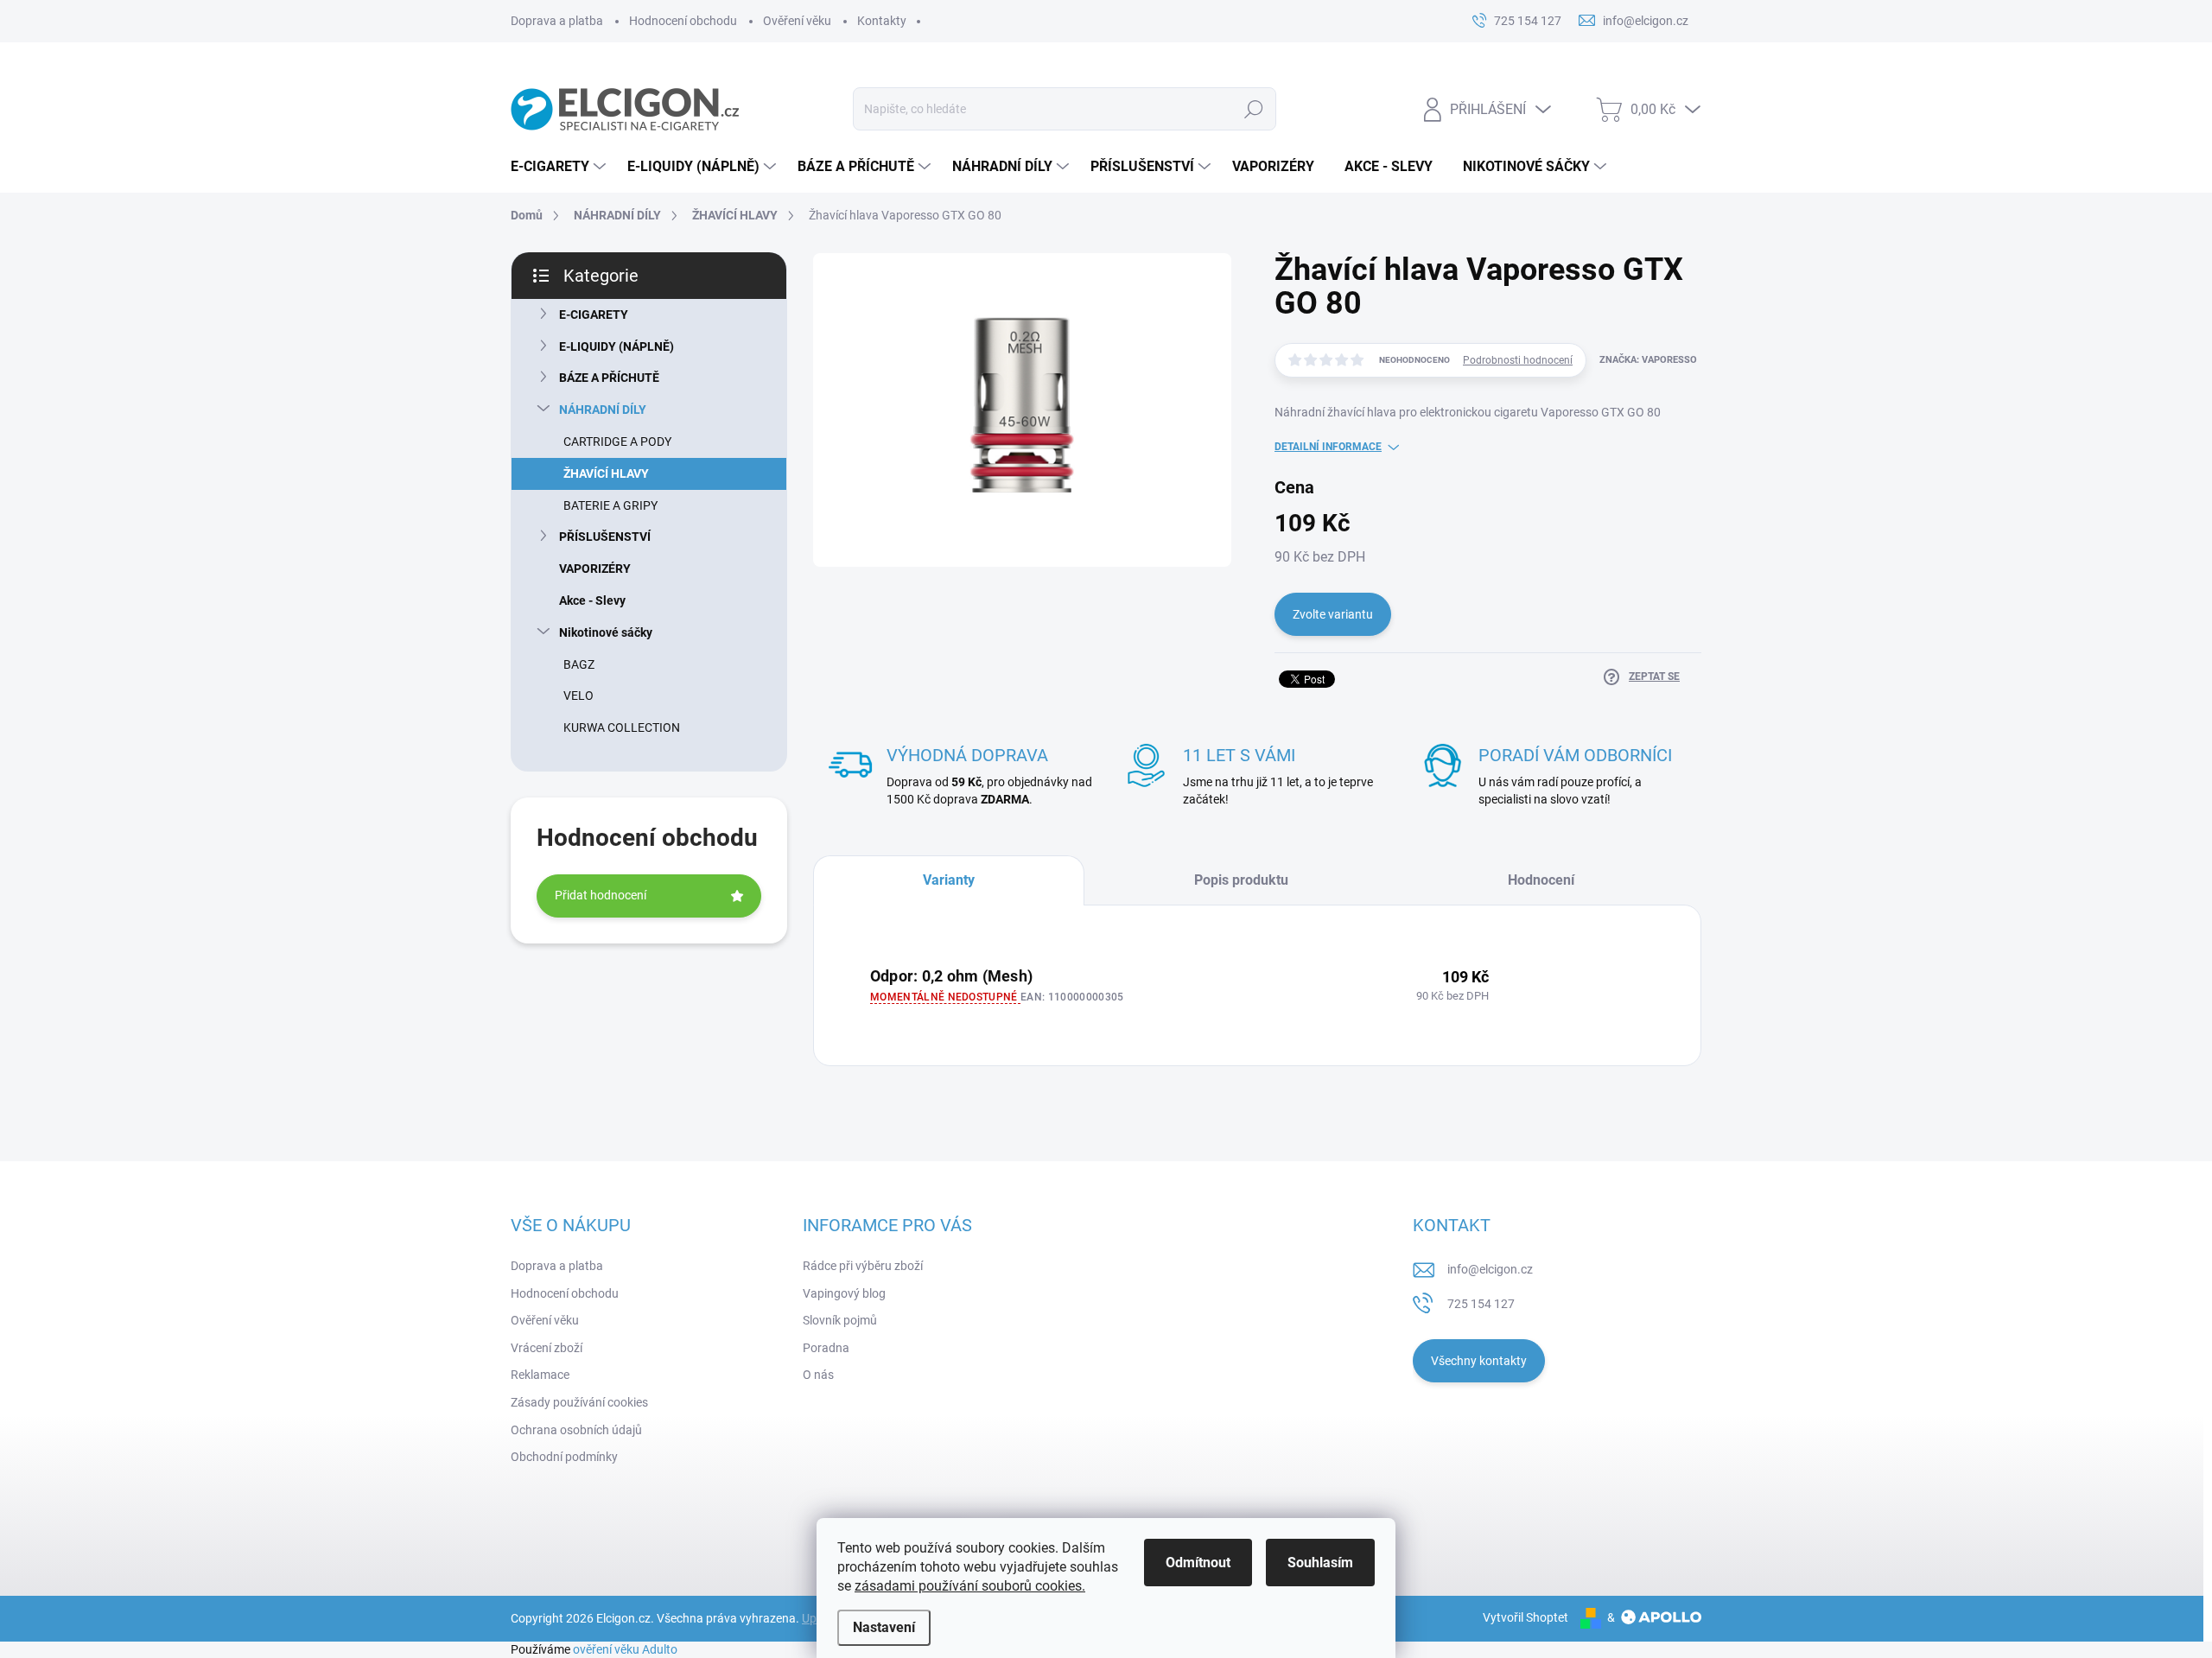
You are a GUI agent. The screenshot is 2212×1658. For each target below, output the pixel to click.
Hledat (1253, 109)
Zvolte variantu (1333, 614)
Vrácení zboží (547, 1348)
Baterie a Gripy (610, 505)
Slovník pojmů (840, 1320)
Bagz (579, 664)
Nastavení (884, 1627)
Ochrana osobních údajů (576, 1430)
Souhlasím (1320, 1563)
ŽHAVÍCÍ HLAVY (606, 473)
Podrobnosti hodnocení (1518, 360)
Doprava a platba (557, 21)
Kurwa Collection (622, 727)
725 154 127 (1481, 1304)
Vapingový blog (844, 1293)
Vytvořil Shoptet (1526, 1617)
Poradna (826, 1348)
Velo (578, 696)
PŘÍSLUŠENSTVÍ (605, 537)
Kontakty (882, 21)
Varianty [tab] (949, 880)
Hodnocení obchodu (683, 21)
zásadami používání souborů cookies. (970, 1586)
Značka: (1648, 360)
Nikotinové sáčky (606, 632)
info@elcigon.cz (1490, 1269)
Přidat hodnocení (601, 895)
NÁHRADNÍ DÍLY (603, 410)
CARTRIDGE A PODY (617, 441)
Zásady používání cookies (579, 1402)
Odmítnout (1198, 1563)
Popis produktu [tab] (1241, 880)
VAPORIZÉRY (595, 569)
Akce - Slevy (592, 600)
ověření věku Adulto (625, 1649)
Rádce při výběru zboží (863, 1266)
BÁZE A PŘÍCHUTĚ (609, 378)
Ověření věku (797, 21)
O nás (818, 1375)
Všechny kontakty (1479, 1361)
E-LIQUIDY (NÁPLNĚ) (617, 346)
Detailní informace (1328, 447)
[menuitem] (560, 167)
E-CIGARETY (594, 314)
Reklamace (540, 1375)
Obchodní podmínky (564, 1457)
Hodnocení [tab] (1541, 880)
